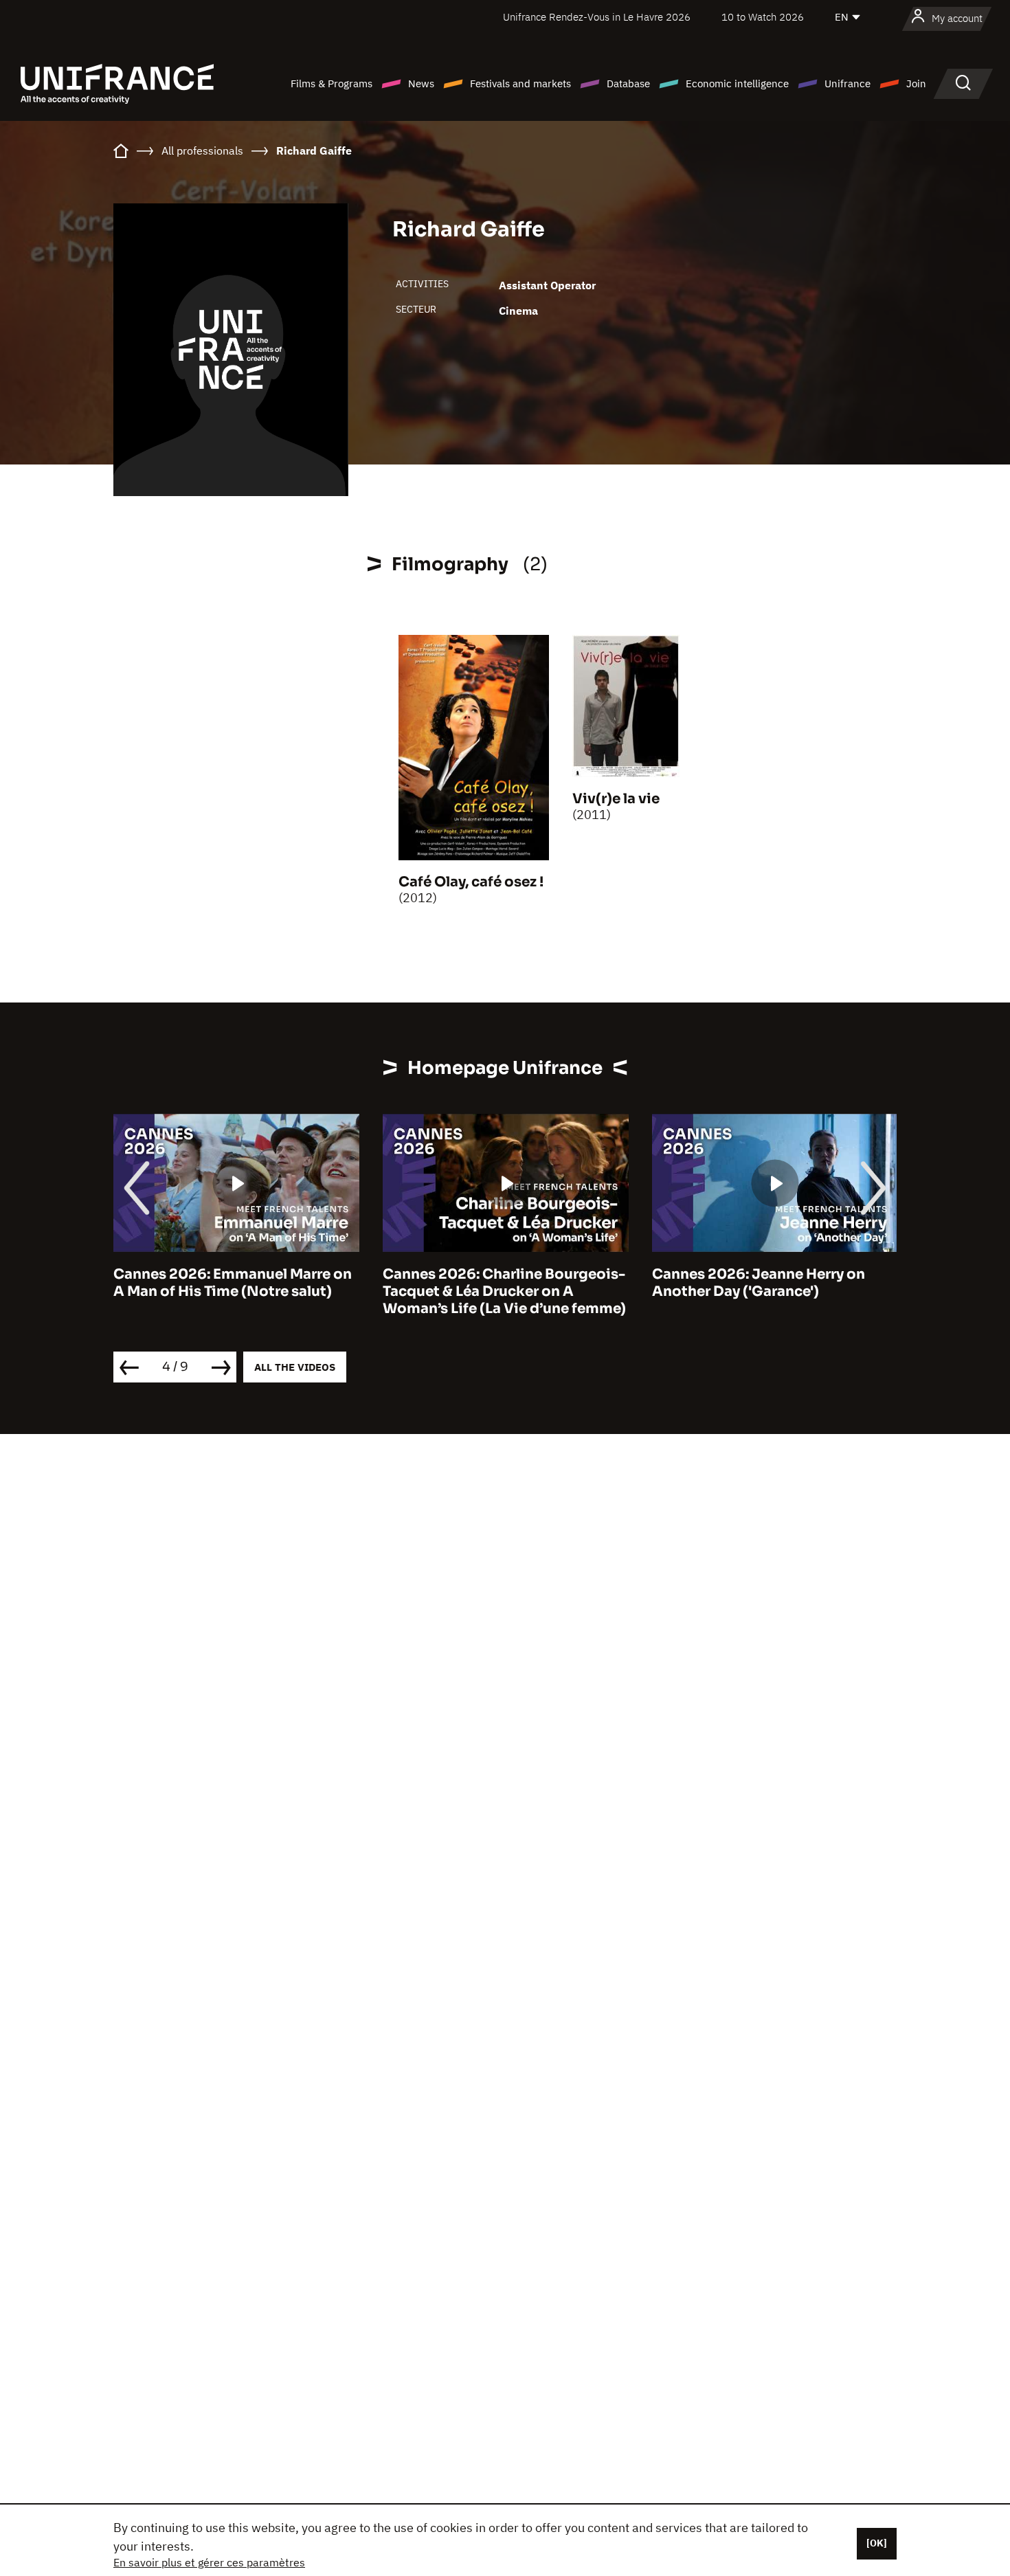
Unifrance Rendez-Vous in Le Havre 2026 (597, 17)
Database (628, 83)
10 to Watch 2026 (763, 17)
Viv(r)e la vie (616, 799)
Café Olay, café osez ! (471, 882)
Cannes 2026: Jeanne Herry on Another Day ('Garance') (759, 1283)
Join (916, 83)
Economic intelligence (737, 83)
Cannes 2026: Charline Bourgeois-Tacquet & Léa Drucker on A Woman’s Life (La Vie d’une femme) (504, 1291)
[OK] (877, 2543)
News (421, 83)
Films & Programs (332, 83)
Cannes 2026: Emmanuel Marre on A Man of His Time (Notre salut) (233, 1283)
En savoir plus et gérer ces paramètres (209, 2562)
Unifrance (848, 83)
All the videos (295, 1367)
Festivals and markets (520, 83)
